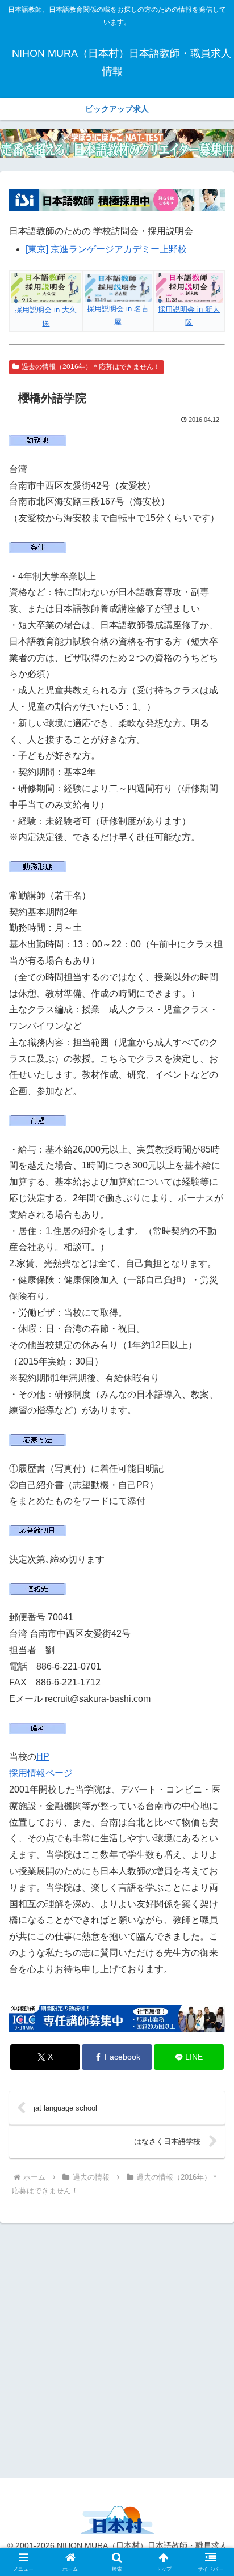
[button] (210, 1817)
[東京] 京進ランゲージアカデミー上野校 (106, 249)
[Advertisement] (117, 2349)
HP (43, 1757)
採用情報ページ (41, 1773)
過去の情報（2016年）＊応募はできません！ (91, 367)
